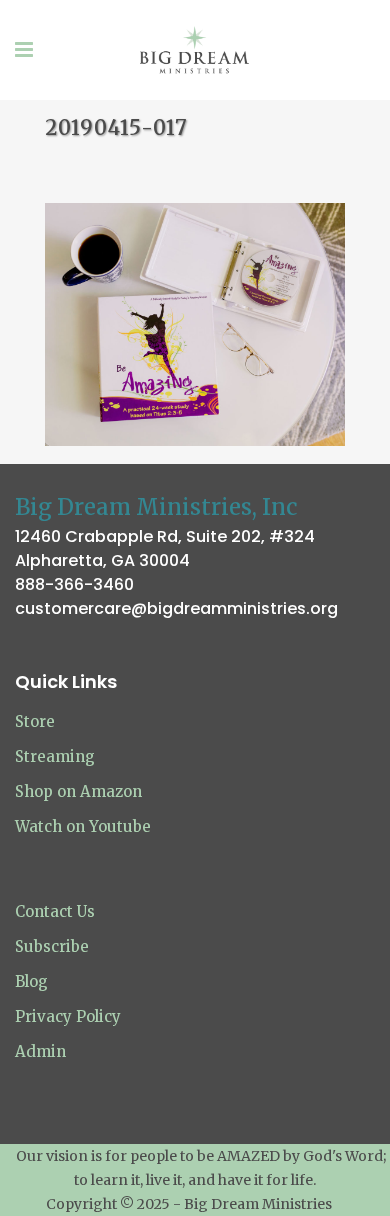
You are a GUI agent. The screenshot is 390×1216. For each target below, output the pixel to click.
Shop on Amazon (78, 791)
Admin (40, 1051)
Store (35, 721)
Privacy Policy (68, 1016)
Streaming (55, 756)
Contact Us (55, 911)
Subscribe (52, 946)
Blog (31, 981)
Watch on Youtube (83, 826)
